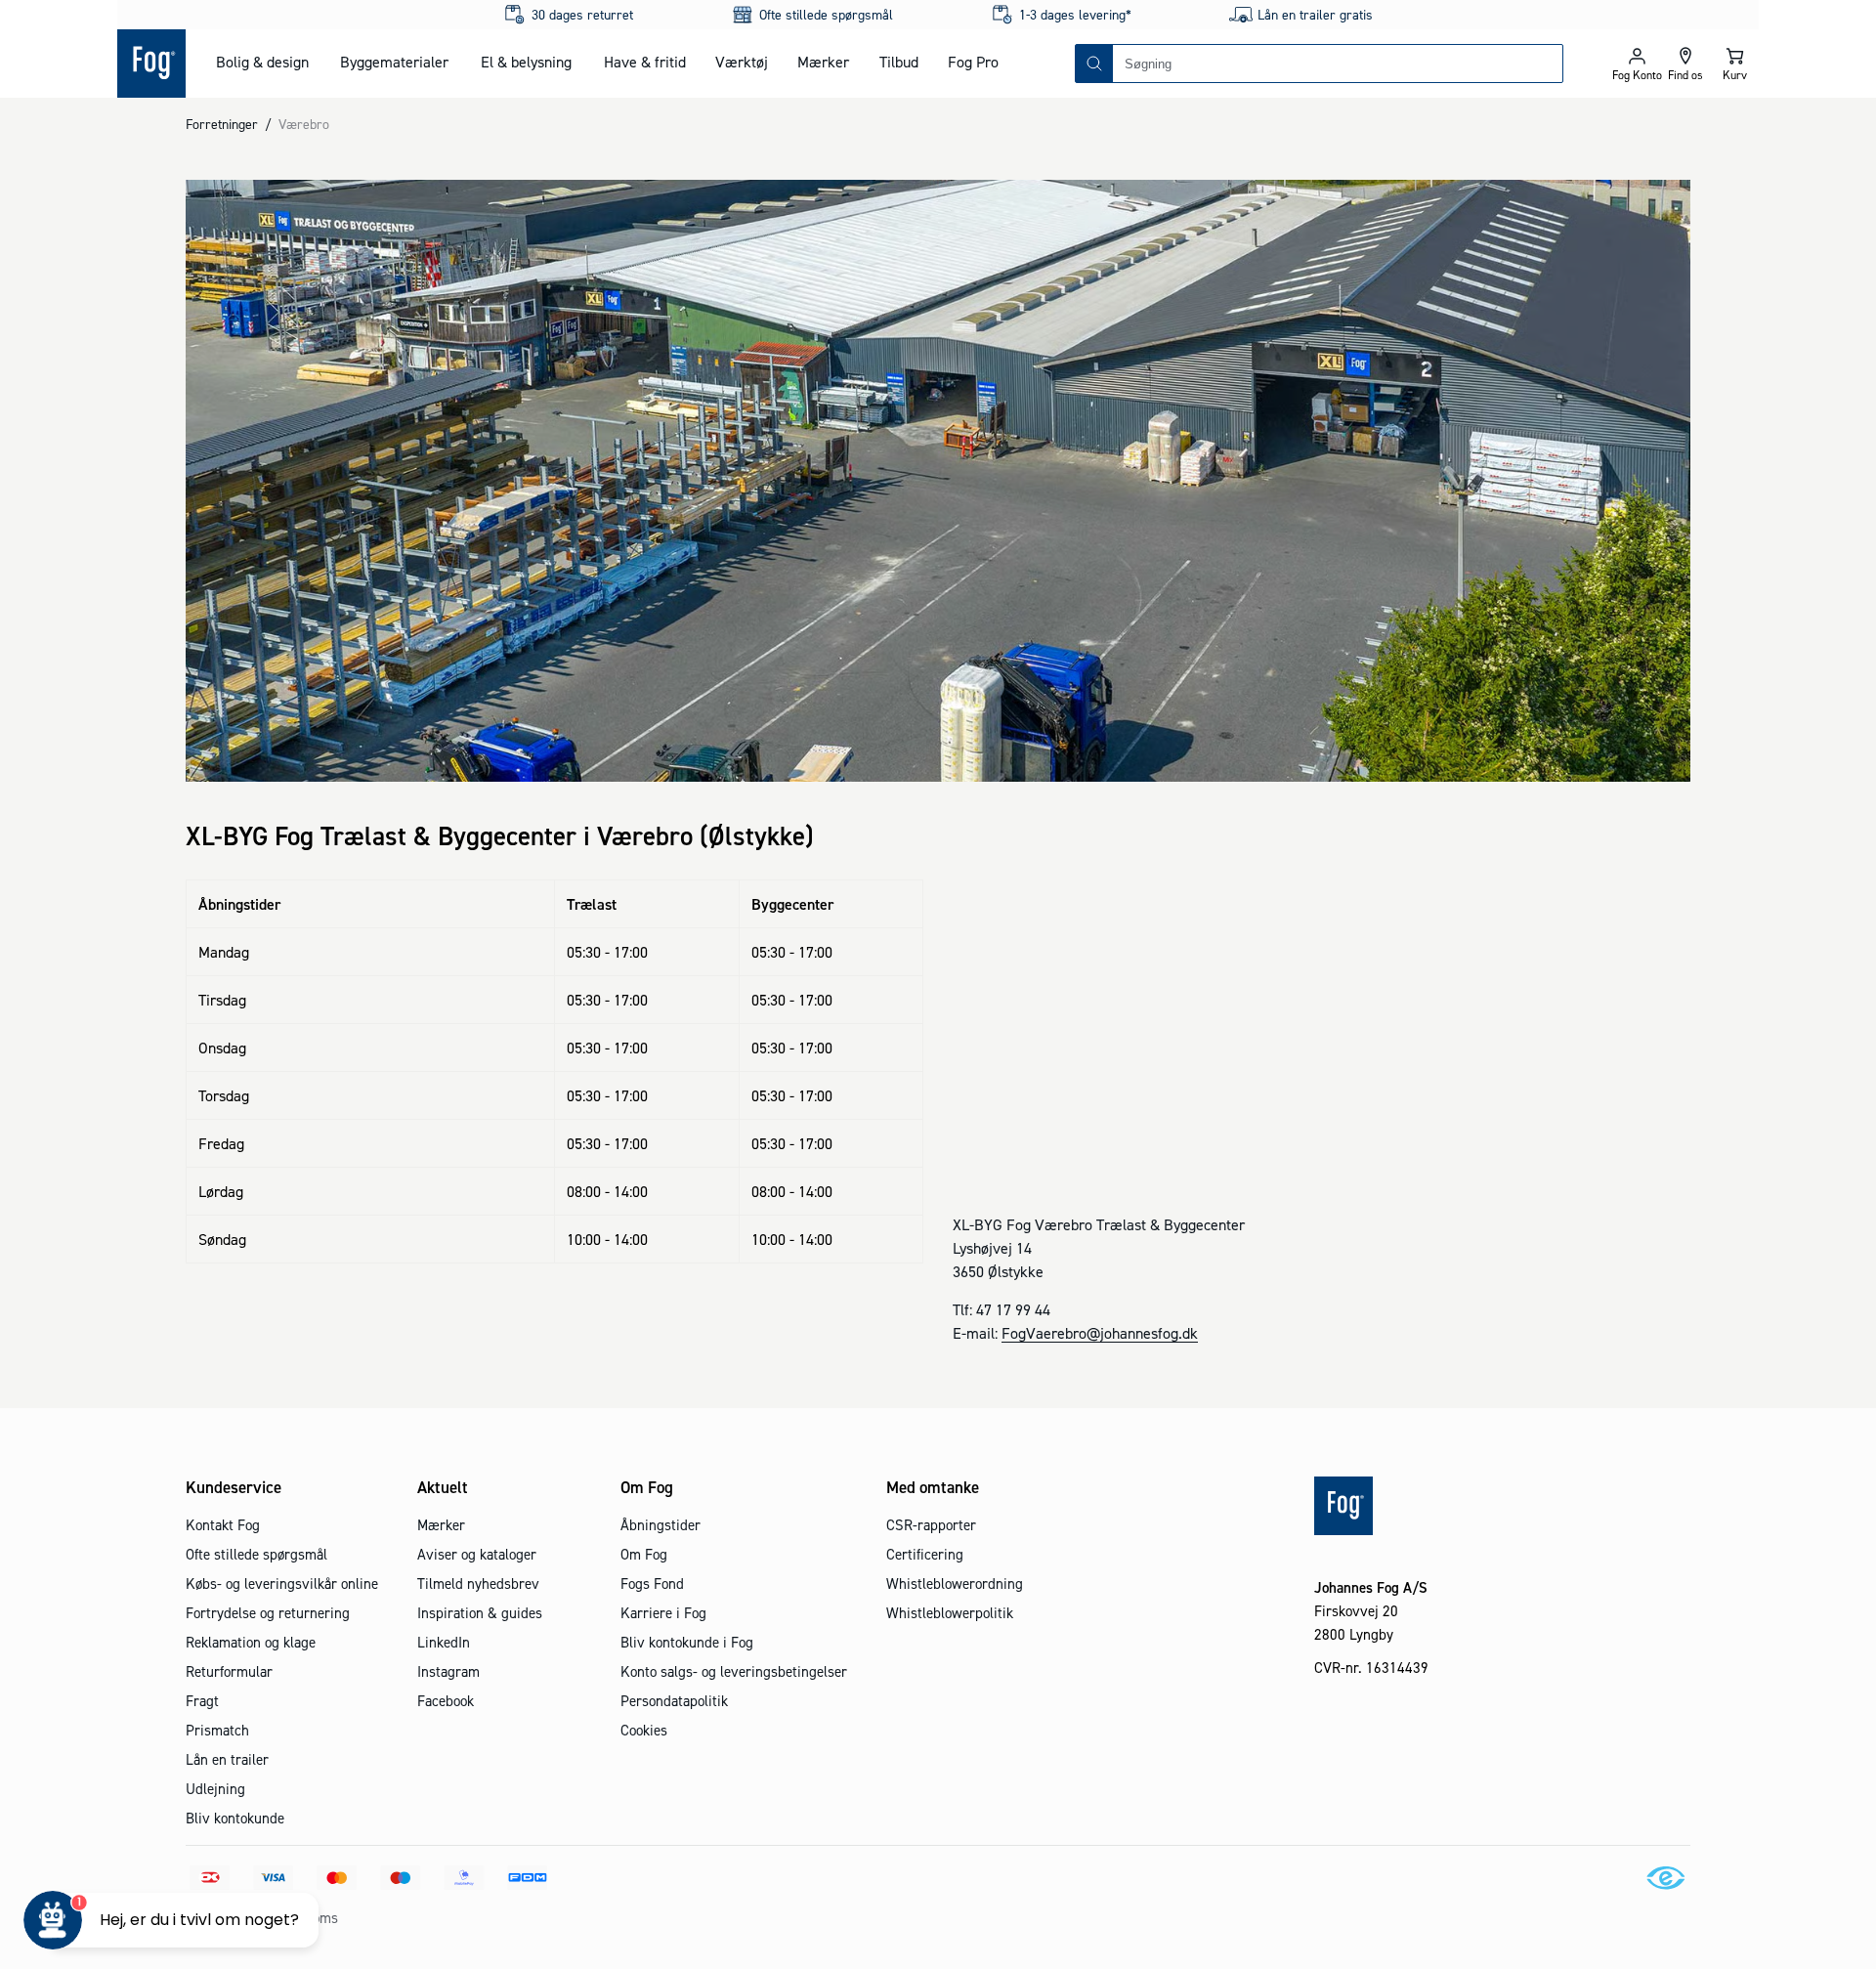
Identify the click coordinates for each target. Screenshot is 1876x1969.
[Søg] (1094, 64)
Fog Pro (973, 62)
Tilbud (899, 62)
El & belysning (526, 62)
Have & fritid (645, 62)
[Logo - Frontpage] (151, 64)
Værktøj (742, 62)
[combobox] (1338, 64)
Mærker (823, 62)
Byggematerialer (394, 62)
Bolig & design (262, 62)
